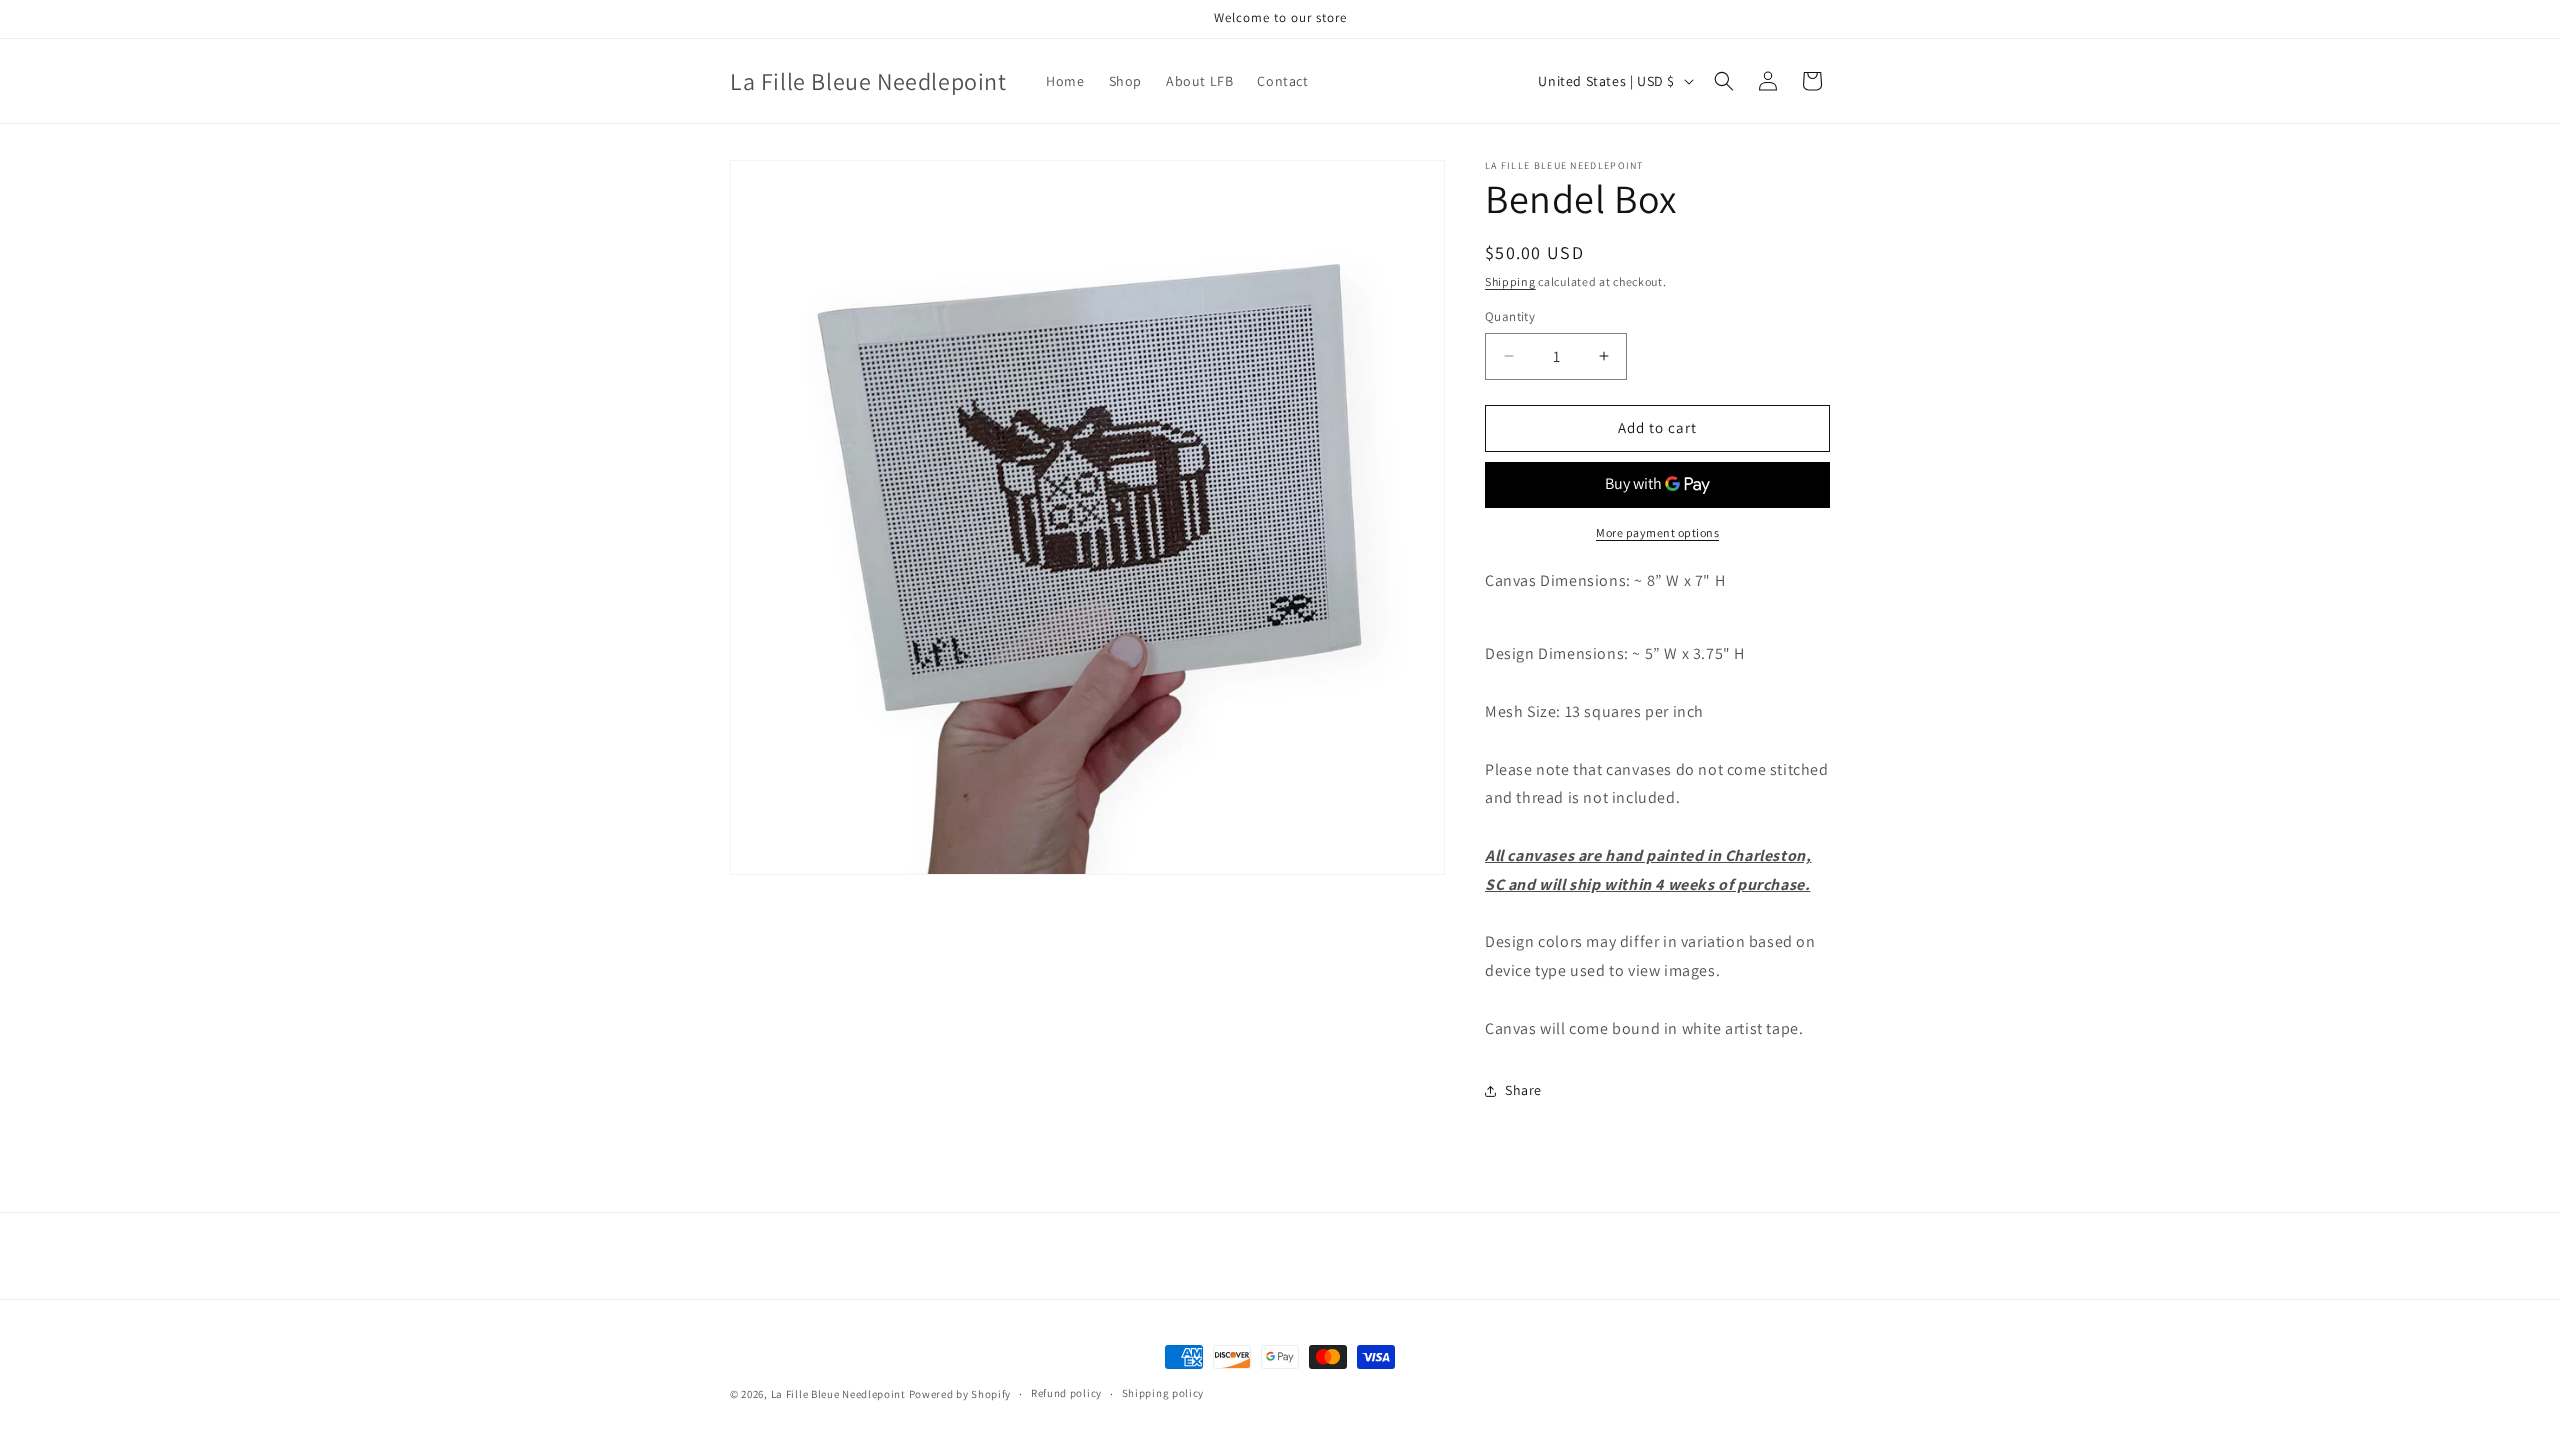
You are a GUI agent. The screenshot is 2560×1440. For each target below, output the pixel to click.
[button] (1724, 81)
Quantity (1510, 316)
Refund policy (1066, 1393)
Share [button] (1523, 1090)
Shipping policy (1163, 1393)
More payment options (1657, 532)
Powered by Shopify (960, 1394)
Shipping (1510, 281)
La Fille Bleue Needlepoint (838, 1394)
